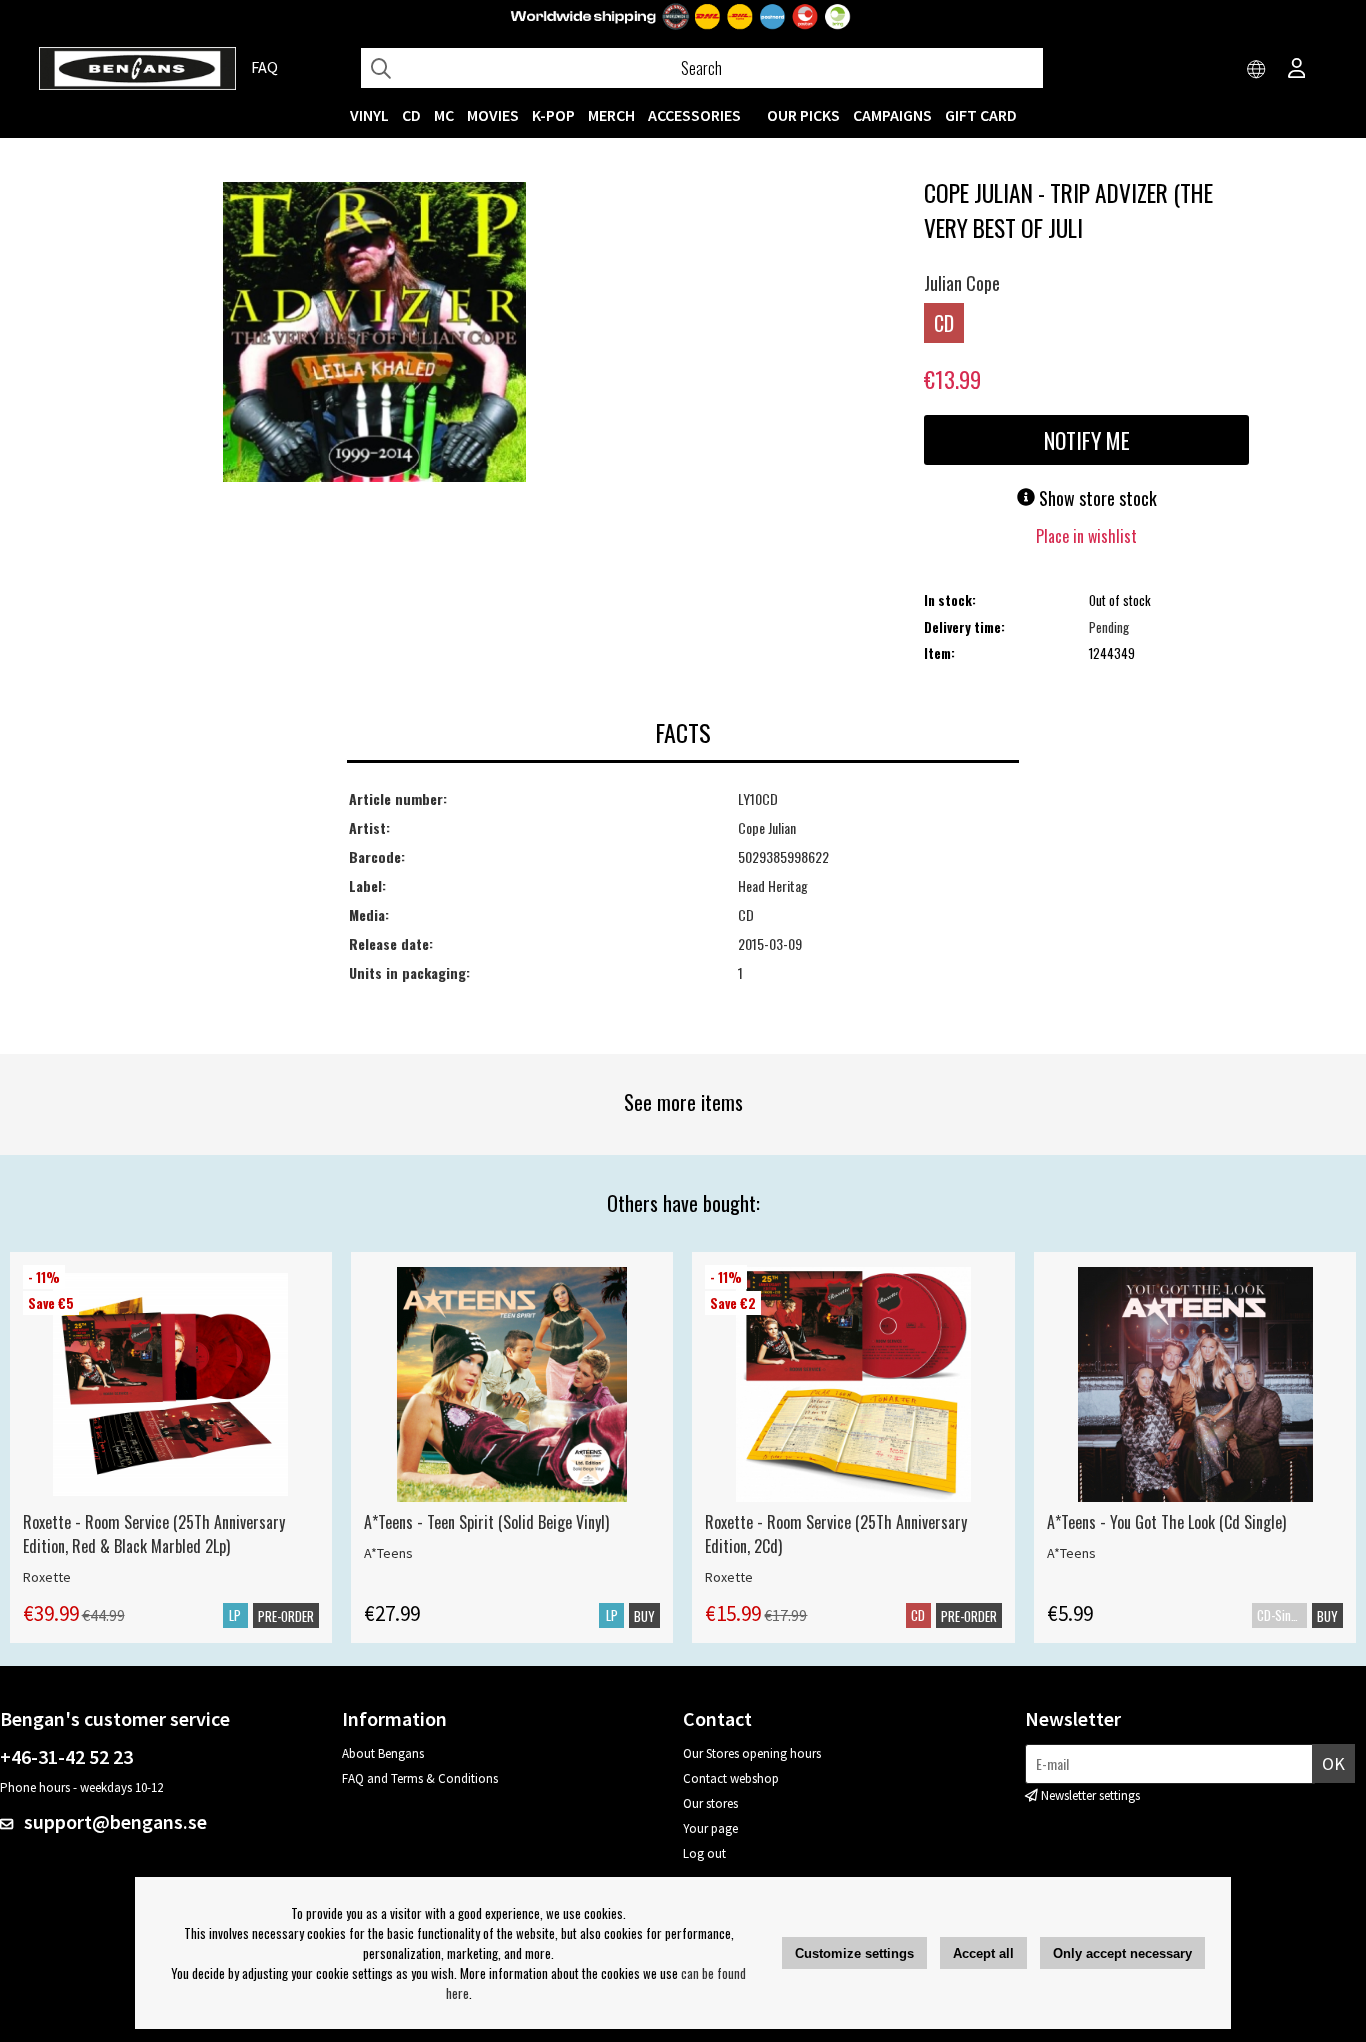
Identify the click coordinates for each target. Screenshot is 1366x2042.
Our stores (710, 1803)
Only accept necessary (1122, 1953)
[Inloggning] (1297, 70)
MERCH (611, 115)
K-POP (553, 115)
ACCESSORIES (694, 115)
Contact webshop (731, 1778)
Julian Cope (962, 283)
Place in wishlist (1086, 536)
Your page (710, 1828)
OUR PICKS (803, 115)
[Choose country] (1257, 70)
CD (411, 115)
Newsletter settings (1090, 1795)
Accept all (983, 1953)
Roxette (47, 1577)
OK (1333, 1763)
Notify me (1087, 440)
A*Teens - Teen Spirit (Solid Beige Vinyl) (486, 1522)
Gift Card (981, 115)
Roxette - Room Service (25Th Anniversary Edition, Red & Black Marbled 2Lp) (154, 1534)
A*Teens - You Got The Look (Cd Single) (1166, 1522)
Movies (493, 115)
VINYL (369, 115)
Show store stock (1096, 498)
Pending (1109, 627)
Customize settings (854, 1953)
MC (444, 115)
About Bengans (383, 1753)
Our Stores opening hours (752, 1753)
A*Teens (388, 1553)
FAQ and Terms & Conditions (420, 1778)
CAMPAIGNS (892, 115)
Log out (704, 1853)
